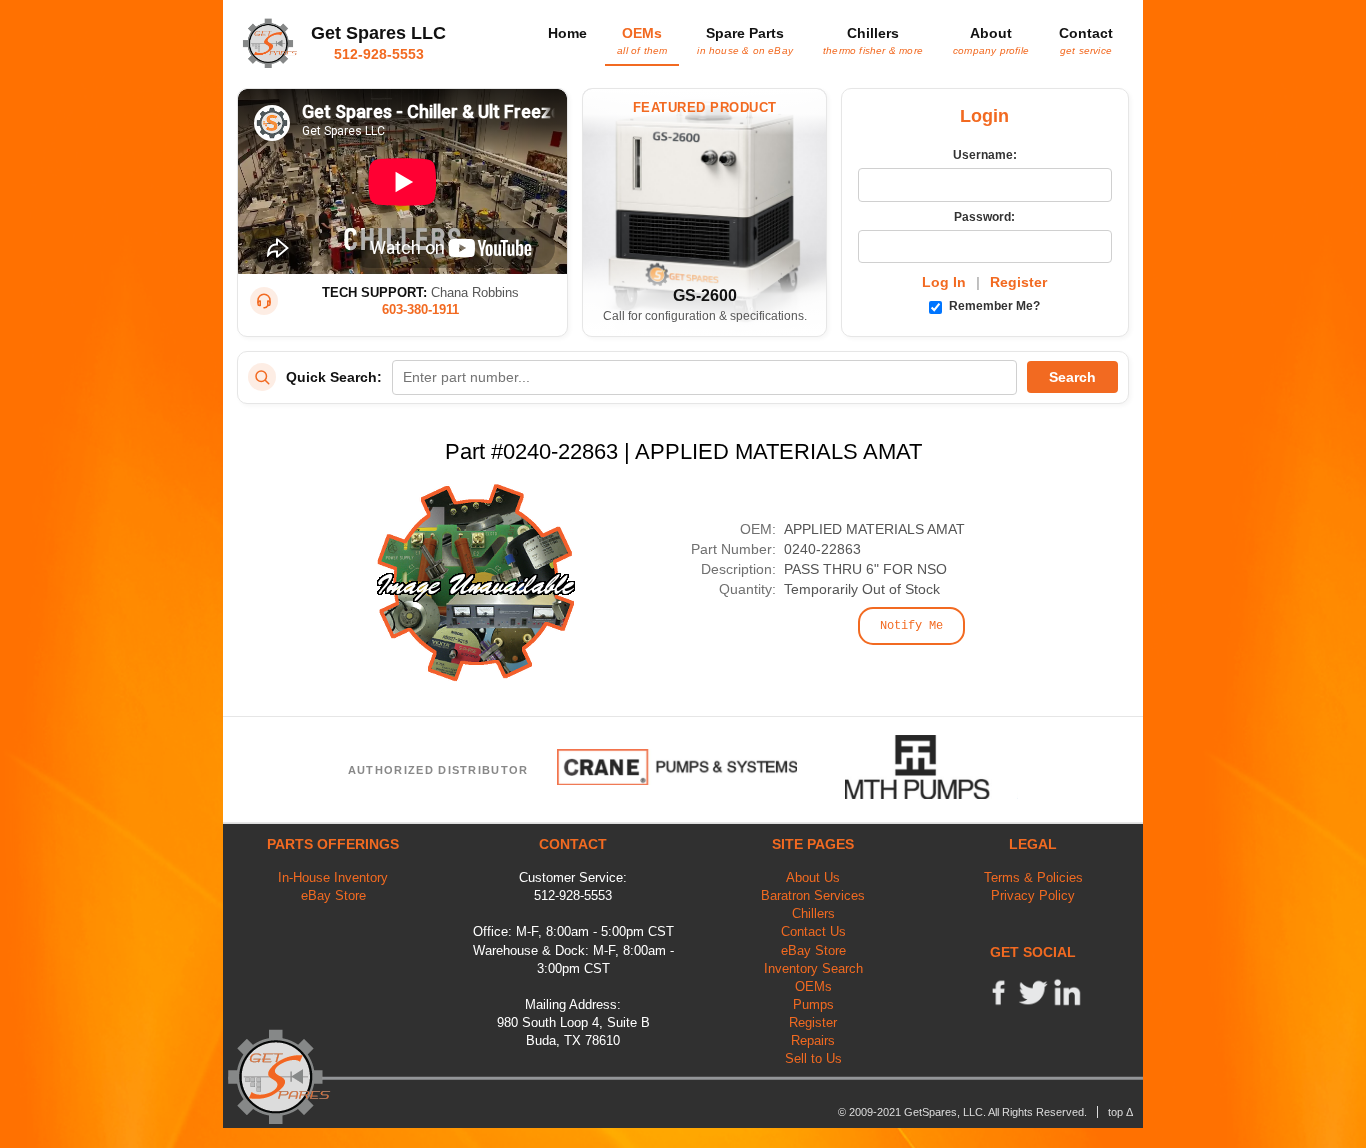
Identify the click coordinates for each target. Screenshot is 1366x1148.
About (991, 40)
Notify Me (911, 626)
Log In (944, 282)
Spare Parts (745, 40)
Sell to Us (813, 1058)
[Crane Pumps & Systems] (677, 767)
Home (567, 33)
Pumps (813, 1004)
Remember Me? (993, 306)
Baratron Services (813, 895)
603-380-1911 (420, 309)
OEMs (642, 40)
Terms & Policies (1033, 877)
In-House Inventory (333, 877)
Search (1072, 377)
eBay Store (333, 895)
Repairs (813, 1040)
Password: (984, 217)
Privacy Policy (1033, 895)
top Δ (1120, 1112)
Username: (985, 155)
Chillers (873, 40)
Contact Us (813, 931)
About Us (813, 877)
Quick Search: (334, 377)
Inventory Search (813, 968)
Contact (1086, 40)
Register (1018, 282)
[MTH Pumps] (932, 767)
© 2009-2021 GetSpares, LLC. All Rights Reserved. (962, 1112)
